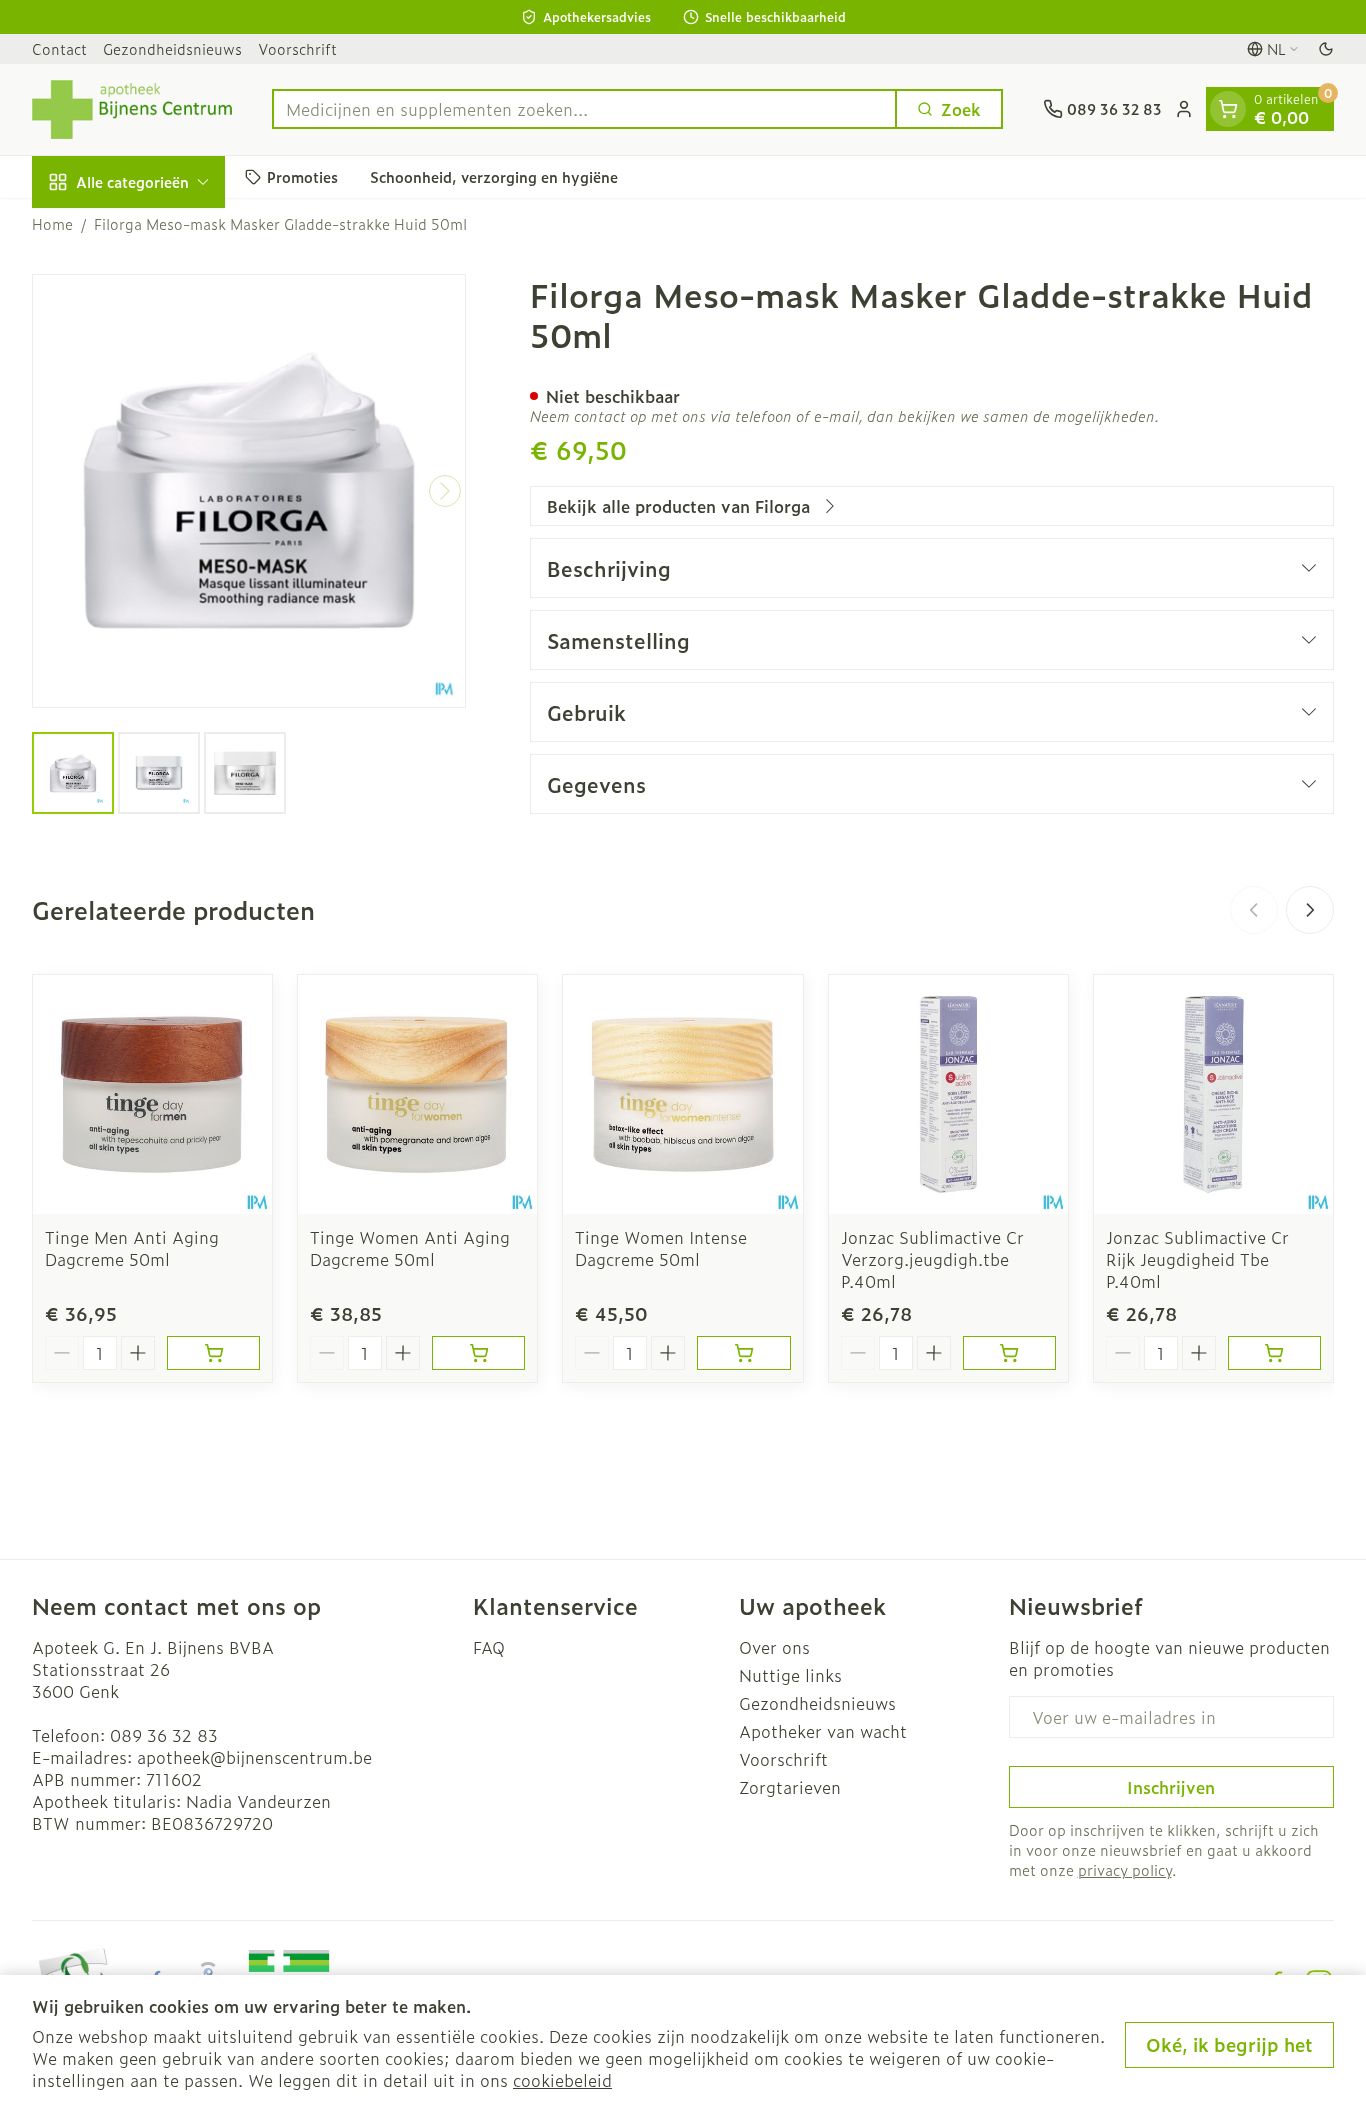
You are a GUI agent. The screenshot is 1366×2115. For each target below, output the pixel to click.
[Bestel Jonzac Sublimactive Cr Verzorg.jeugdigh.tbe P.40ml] (1009, 1353)
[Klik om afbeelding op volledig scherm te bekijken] (249, 491)
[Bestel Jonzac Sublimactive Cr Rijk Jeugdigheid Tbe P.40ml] (1274, 1353)
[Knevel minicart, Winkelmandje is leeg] (1228, 109)
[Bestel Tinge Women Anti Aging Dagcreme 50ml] (478, 1353)
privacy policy (1125, 1869)
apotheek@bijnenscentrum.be (254, 1757)
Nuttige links (790, 1675)
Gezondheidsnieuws (172, 48)
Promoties (302, 176)
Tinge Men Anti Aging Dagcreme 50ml (132, 1248)
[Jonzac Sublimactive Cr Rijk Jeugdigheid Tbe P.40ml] (1213, 1094)
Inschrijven (1171, 1787)
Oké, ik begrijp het (1229, 2044)
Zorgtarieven (790, 1787)
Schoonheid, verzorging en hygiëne (494, 176)
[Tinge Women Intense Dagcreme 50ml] (682, 1094)
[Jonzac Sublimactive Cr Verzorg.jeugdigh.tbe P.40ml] (948, 1094)
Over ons (774, 1647)
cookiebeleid (562, 2080)
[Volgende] (445, 491)
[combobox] (584, 109)
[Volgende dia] (1310, 910)
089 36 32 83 (164, 1735)
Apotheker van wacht (823, 1731)
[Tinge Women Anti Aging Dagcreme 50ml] (417, 1094)
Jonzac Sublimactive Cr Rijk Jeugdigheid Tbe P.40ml (1197, 1259)
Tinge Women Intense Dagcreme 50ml (661, 1248)
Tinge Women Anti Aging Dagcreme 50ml (410, 1248)
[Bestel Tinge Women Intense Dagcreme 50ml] (743, 1353)
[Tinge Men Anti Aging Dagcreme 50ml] (152, 1094)
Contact (59, 48)
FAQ (489, 1647)
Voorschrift (297, 48)
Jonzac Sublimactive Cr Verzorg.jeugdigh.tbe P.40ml (932, 1259)
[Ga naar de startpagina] (132, 109)
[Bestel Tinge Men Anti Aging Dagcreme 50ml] (213, 1353)
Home (52, 224)
